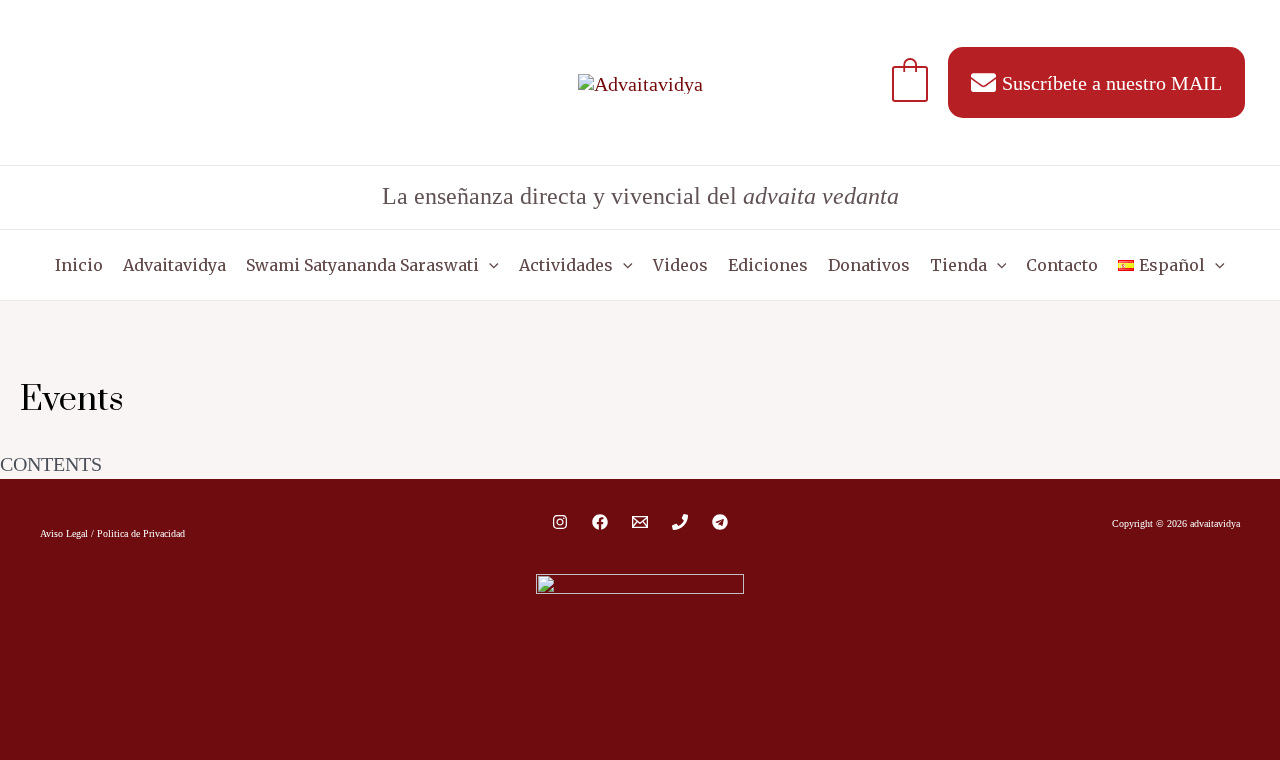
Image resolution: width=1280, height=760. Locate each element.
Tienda (958, 265)
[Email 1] (640, 522)
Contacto (1062, 265)
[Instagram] (560, 522)
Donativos (869, 265)
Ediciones (768, 265)
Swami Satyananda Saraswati (362, 265)
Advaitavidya (174, 265)
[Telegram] (720, 522)
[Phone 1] (680, 522)
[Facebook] (600, 522)
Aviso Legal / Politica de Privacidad (112, 533)
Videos (680, 265)
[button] (489, 265)
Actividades (566, 265)
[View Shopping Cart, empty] (910, 82)
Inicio (79, 265)
